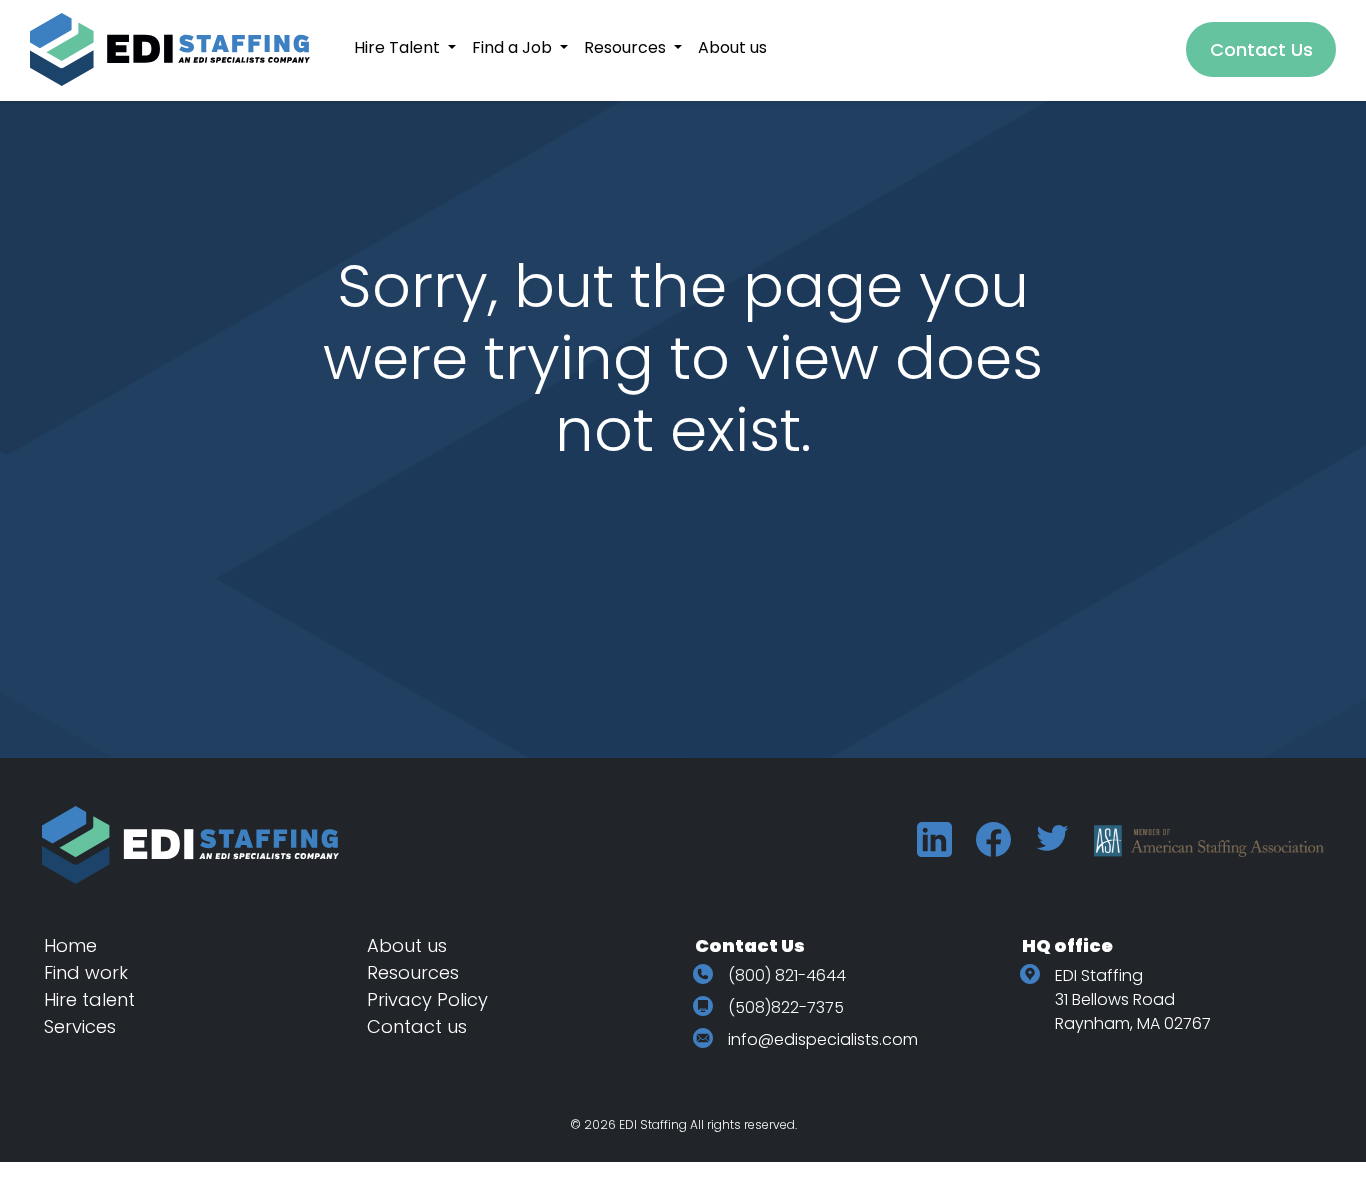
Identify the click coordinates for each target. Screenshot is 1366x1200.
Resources (413, 972)
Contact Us (1261, 49)
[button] (405, 47)
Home (70, 945)
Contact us (417, 1026)
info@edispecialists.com (823, 1039)
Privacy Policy (427, 999)
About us (407, 945)
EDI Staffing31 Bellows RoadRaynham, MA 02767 (1133, 999)
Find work (86, 972)
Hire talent (89, 999)
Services (80, 1026)
